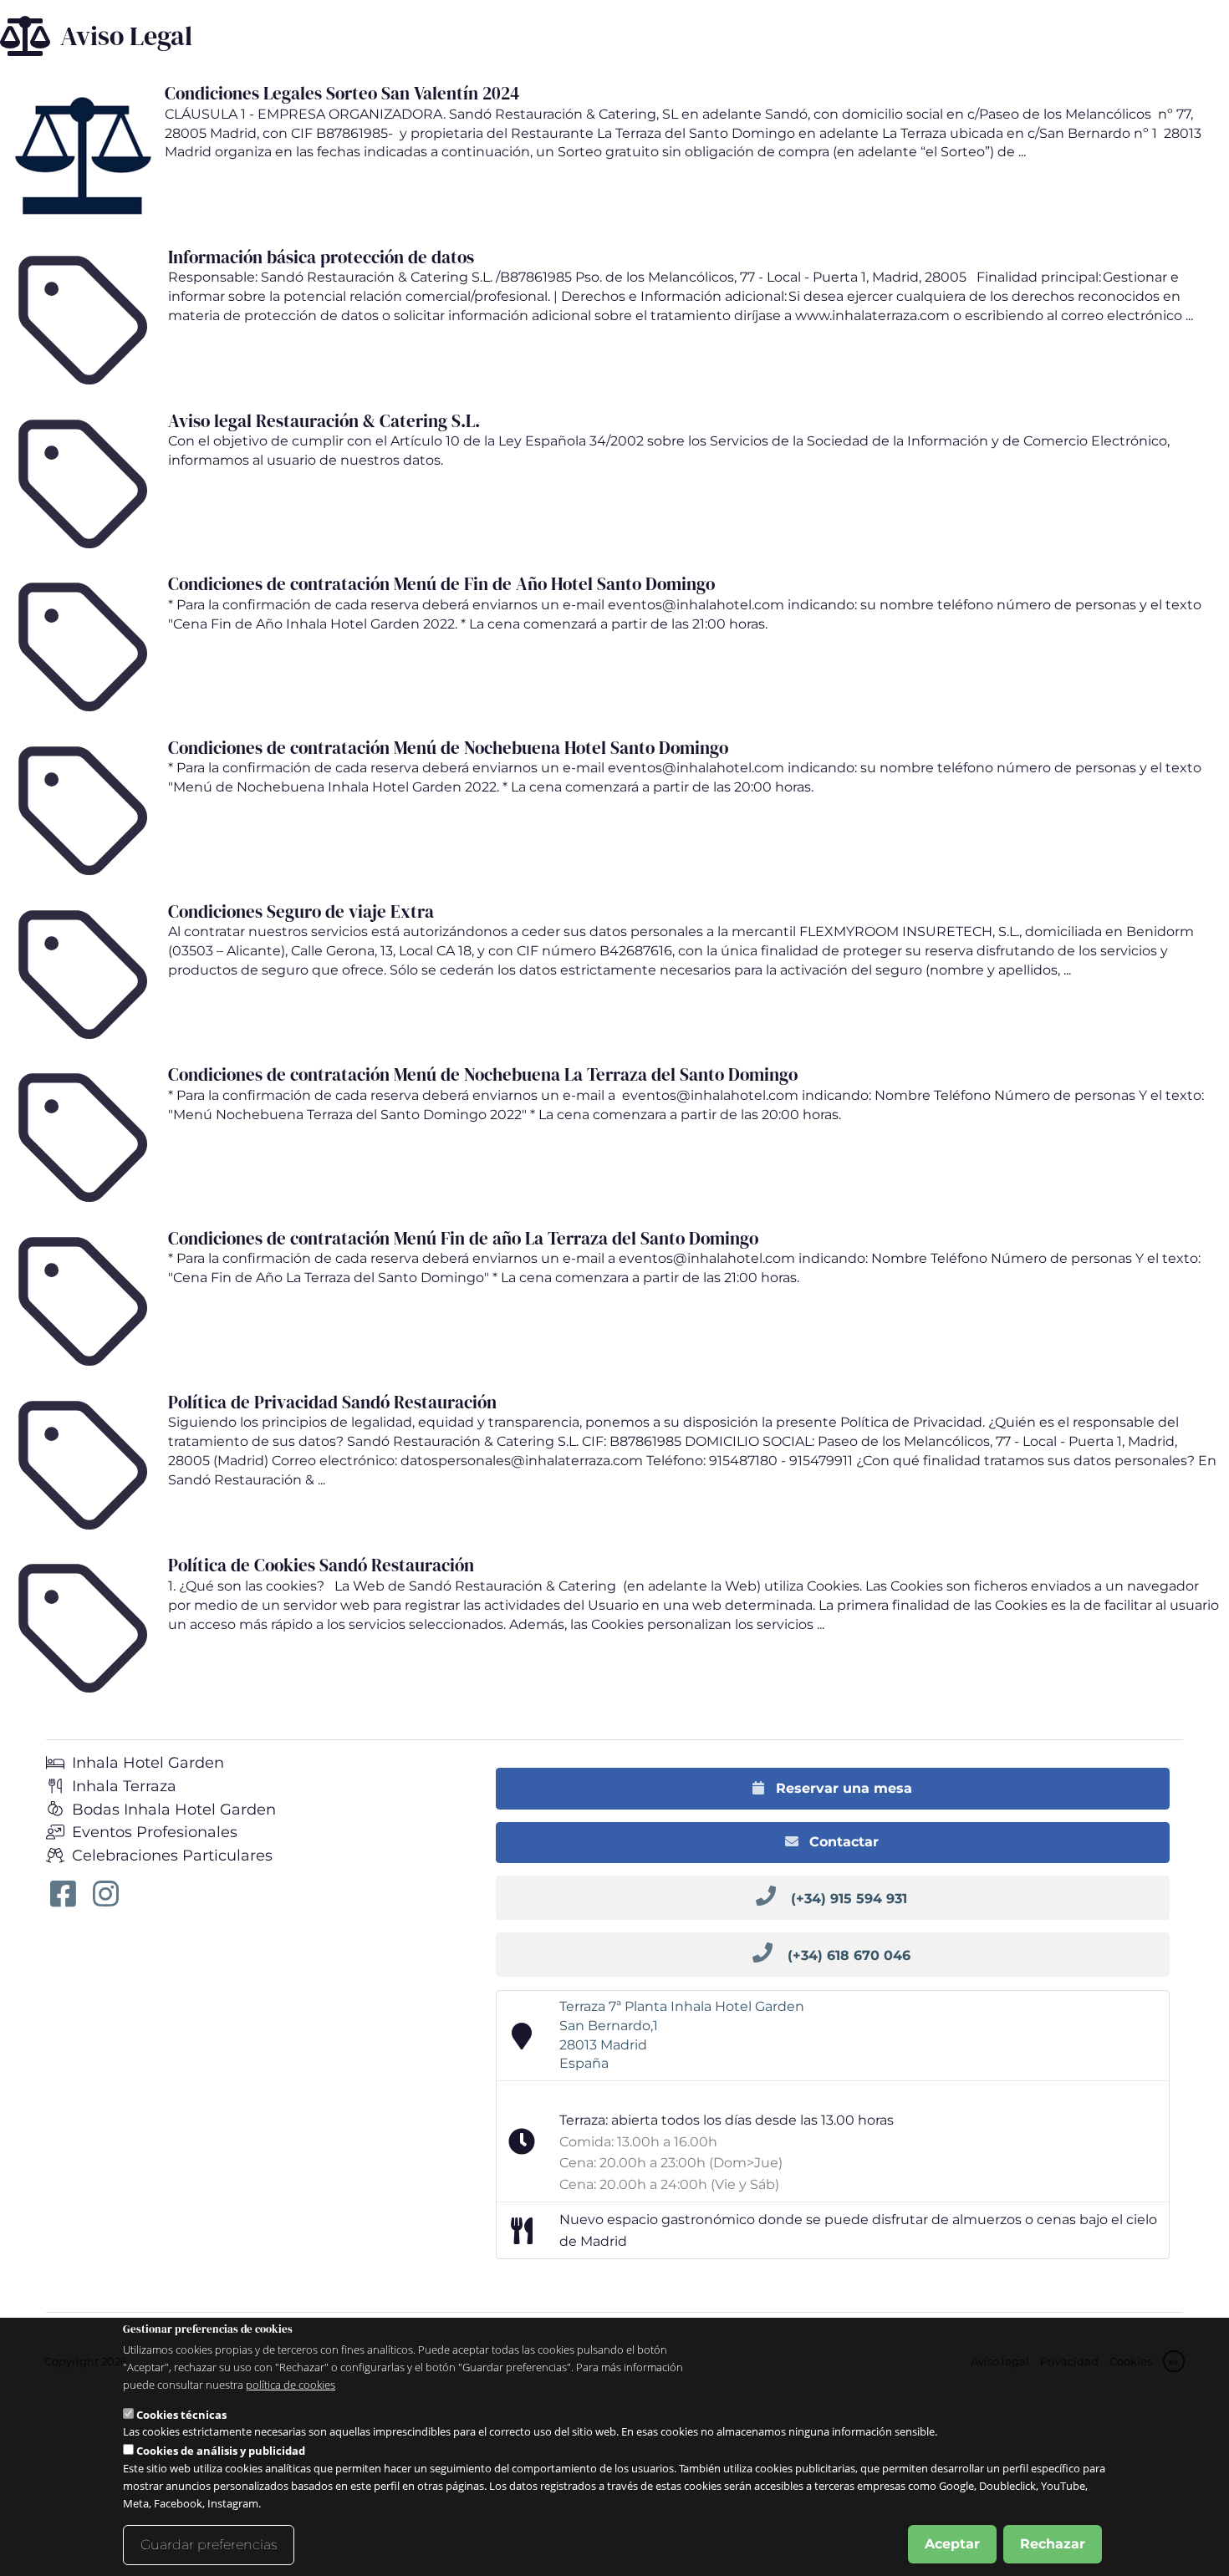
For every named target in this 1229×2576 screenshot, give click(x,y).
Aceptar (952, 2544)
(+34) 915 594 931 (849, 1899)
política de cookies (291, 2385)
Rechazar (1053, 2544)
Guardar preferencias (209, 2545)
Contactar (842, 1842)
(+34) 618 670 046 (849, 1955)
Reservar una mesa (842, 1788)
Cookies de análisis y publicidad (221, 2451)
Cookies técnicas (181, 2415)
